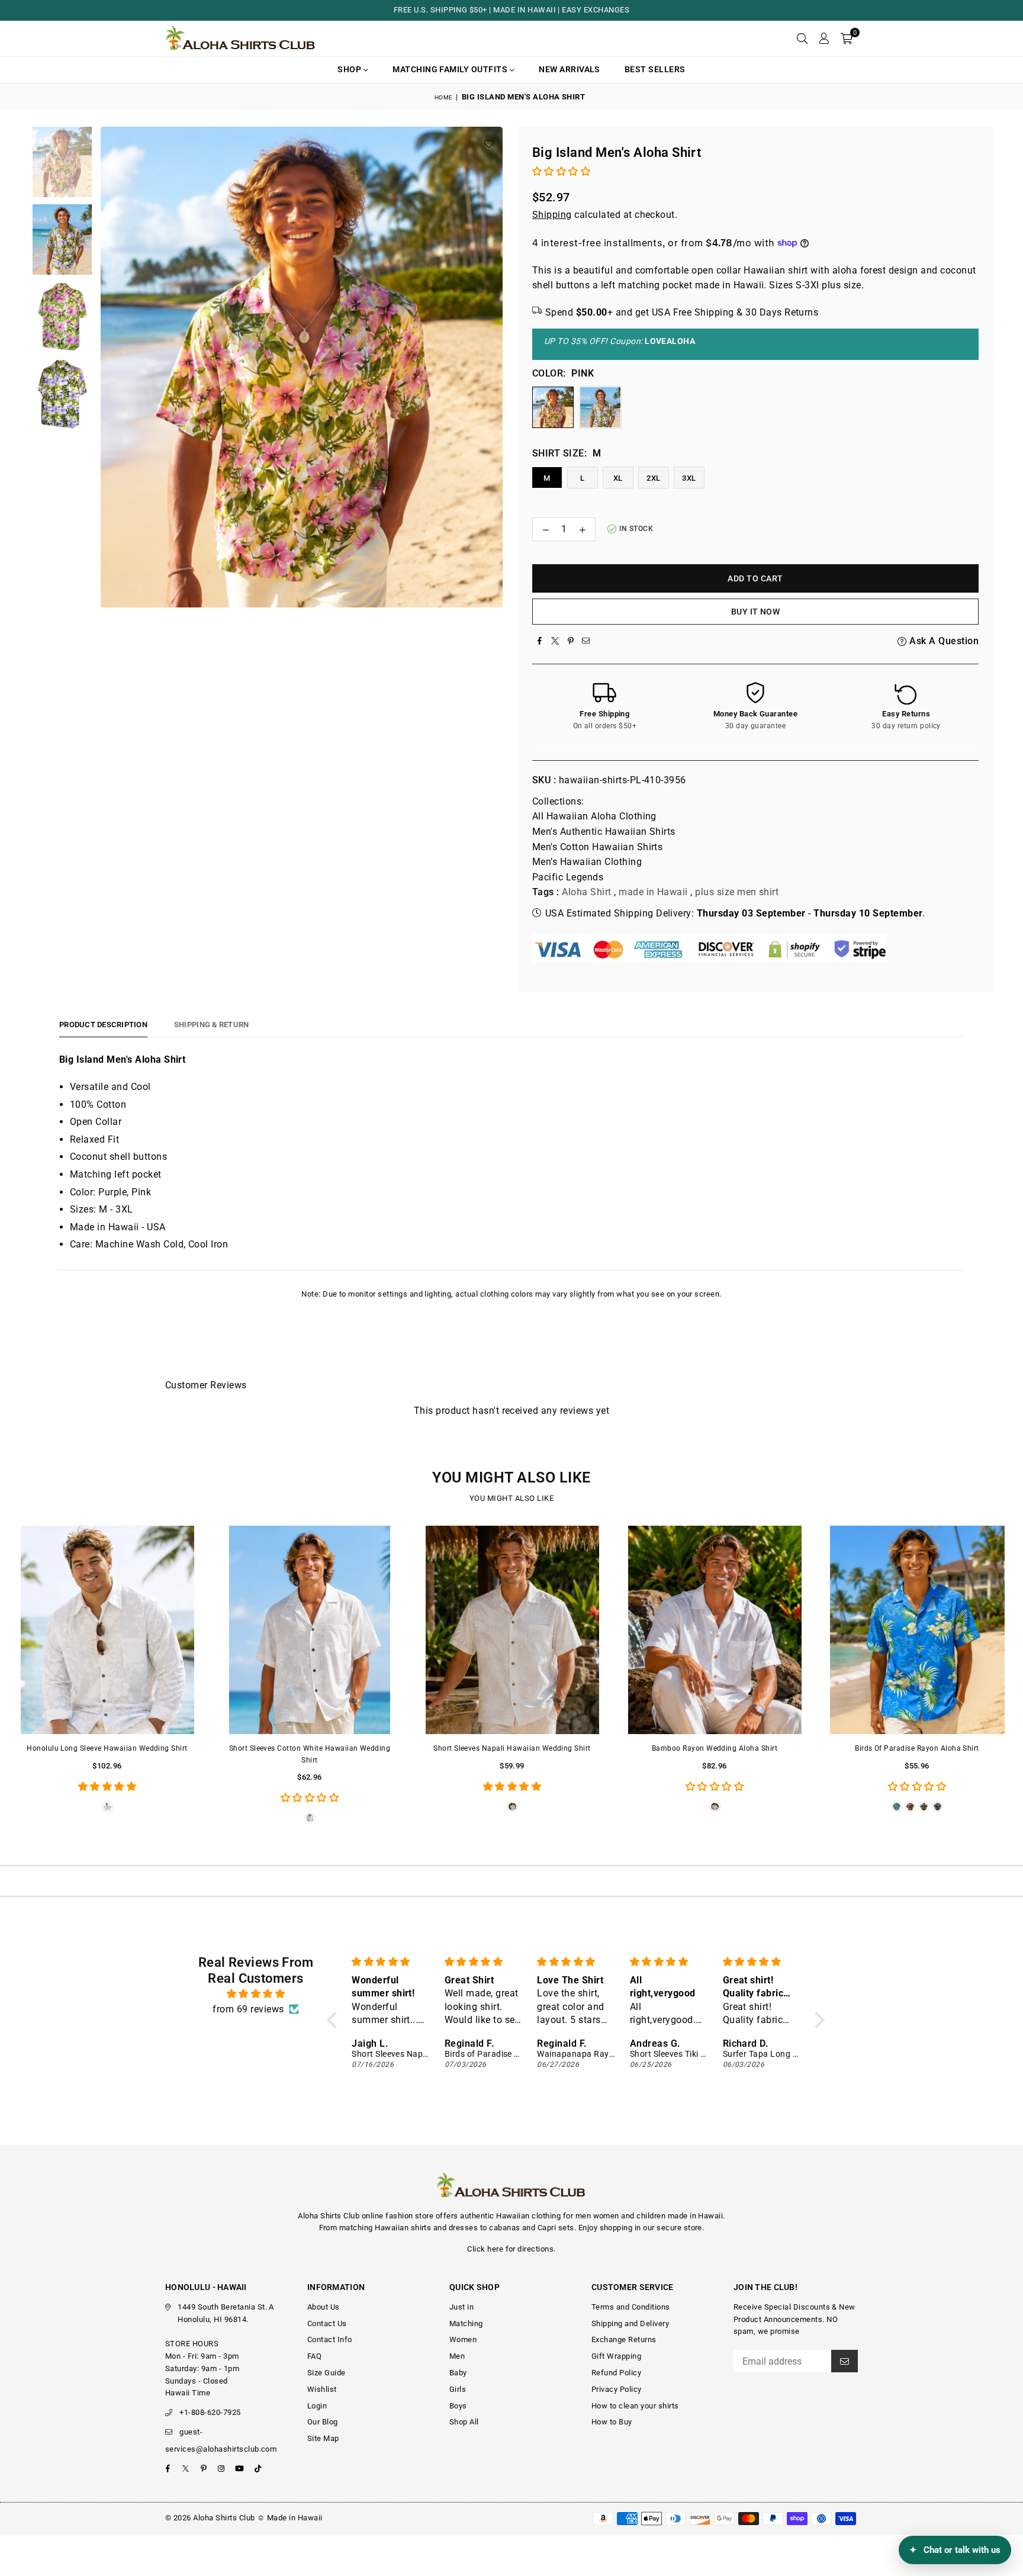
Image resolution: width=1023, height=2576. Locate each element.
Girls (458, 2389)
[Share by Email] (586, 641)
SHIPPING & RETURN (211, 1025)
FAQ (314, 2356)
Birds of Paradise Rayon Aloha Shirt (917, 1748)
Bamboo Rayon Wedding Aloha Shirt (715, 1748)
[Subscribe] (845, 2361)
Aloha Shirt (586, 892)
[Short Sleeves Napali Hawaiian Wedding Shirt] (512, 1630)
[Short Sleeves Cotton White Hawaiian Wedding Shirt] (310, 1630)
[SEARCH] (802, 38)
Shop (350, 69)
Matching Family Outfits (451, 69)
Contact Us (327, 2323)
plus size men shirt (737, 892)
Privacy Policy (617, 2389)
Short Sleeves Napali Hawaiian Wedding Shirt (512, 1748)
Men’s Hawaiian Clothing (587, 862)
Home (444, 97)
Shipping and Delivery (630, 2323)
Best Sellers (655, 69)
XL (618, 478)
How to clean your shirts (635, 2406)
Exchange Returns (624, 2339)
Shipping (552, 215)
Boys (458, 2406)
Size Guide (326, 2373)
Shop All (464, 2422)
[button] (847, 38)
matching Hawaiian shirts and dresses (408, 2228)
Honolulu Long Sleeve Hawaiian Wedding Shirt (107, 1748)
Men (457, 2356)
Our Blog (323, 2422)
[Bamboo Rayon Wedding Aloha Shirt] (715, 1630)
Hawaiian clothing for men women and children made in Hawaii (609, 2216)
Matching (466, 2323)
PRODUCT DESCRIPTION (103, 1025)
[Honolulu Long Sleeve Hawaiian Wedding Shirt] (107, 1630)
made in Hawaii (653, 892)
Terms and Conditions (631, 2307)
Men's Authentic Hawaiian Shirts (604, 832)
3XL (689, 478)
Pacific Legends (568, 877)
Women (463, 2339)
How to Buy (612, 2422)
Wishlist (322, 2389)
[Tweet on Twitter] (555, 641)
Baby (458, 2373)
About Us (324, 2307)
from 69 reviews (248, 2009)
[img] (256, 1994)
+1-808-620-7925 (210, 2412)
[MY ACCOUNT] (824, 38)
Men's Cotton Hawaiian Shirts (597, 847)
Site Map (323, 2438)
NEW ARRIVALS (570, 69)
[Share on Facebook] (540, 641)
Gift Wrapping (616, 2356)
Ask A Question (943, 641)
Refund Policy (616, 2373)
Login (317, 2406)
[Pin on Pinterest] (571, 641)
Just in (461, 2307)
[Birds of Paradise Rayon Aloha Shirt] (917, 1630)
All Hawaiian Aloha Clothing (594, 816)
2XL (653, 478)
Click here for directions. (511, 2249)
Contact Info (330, 2339)
